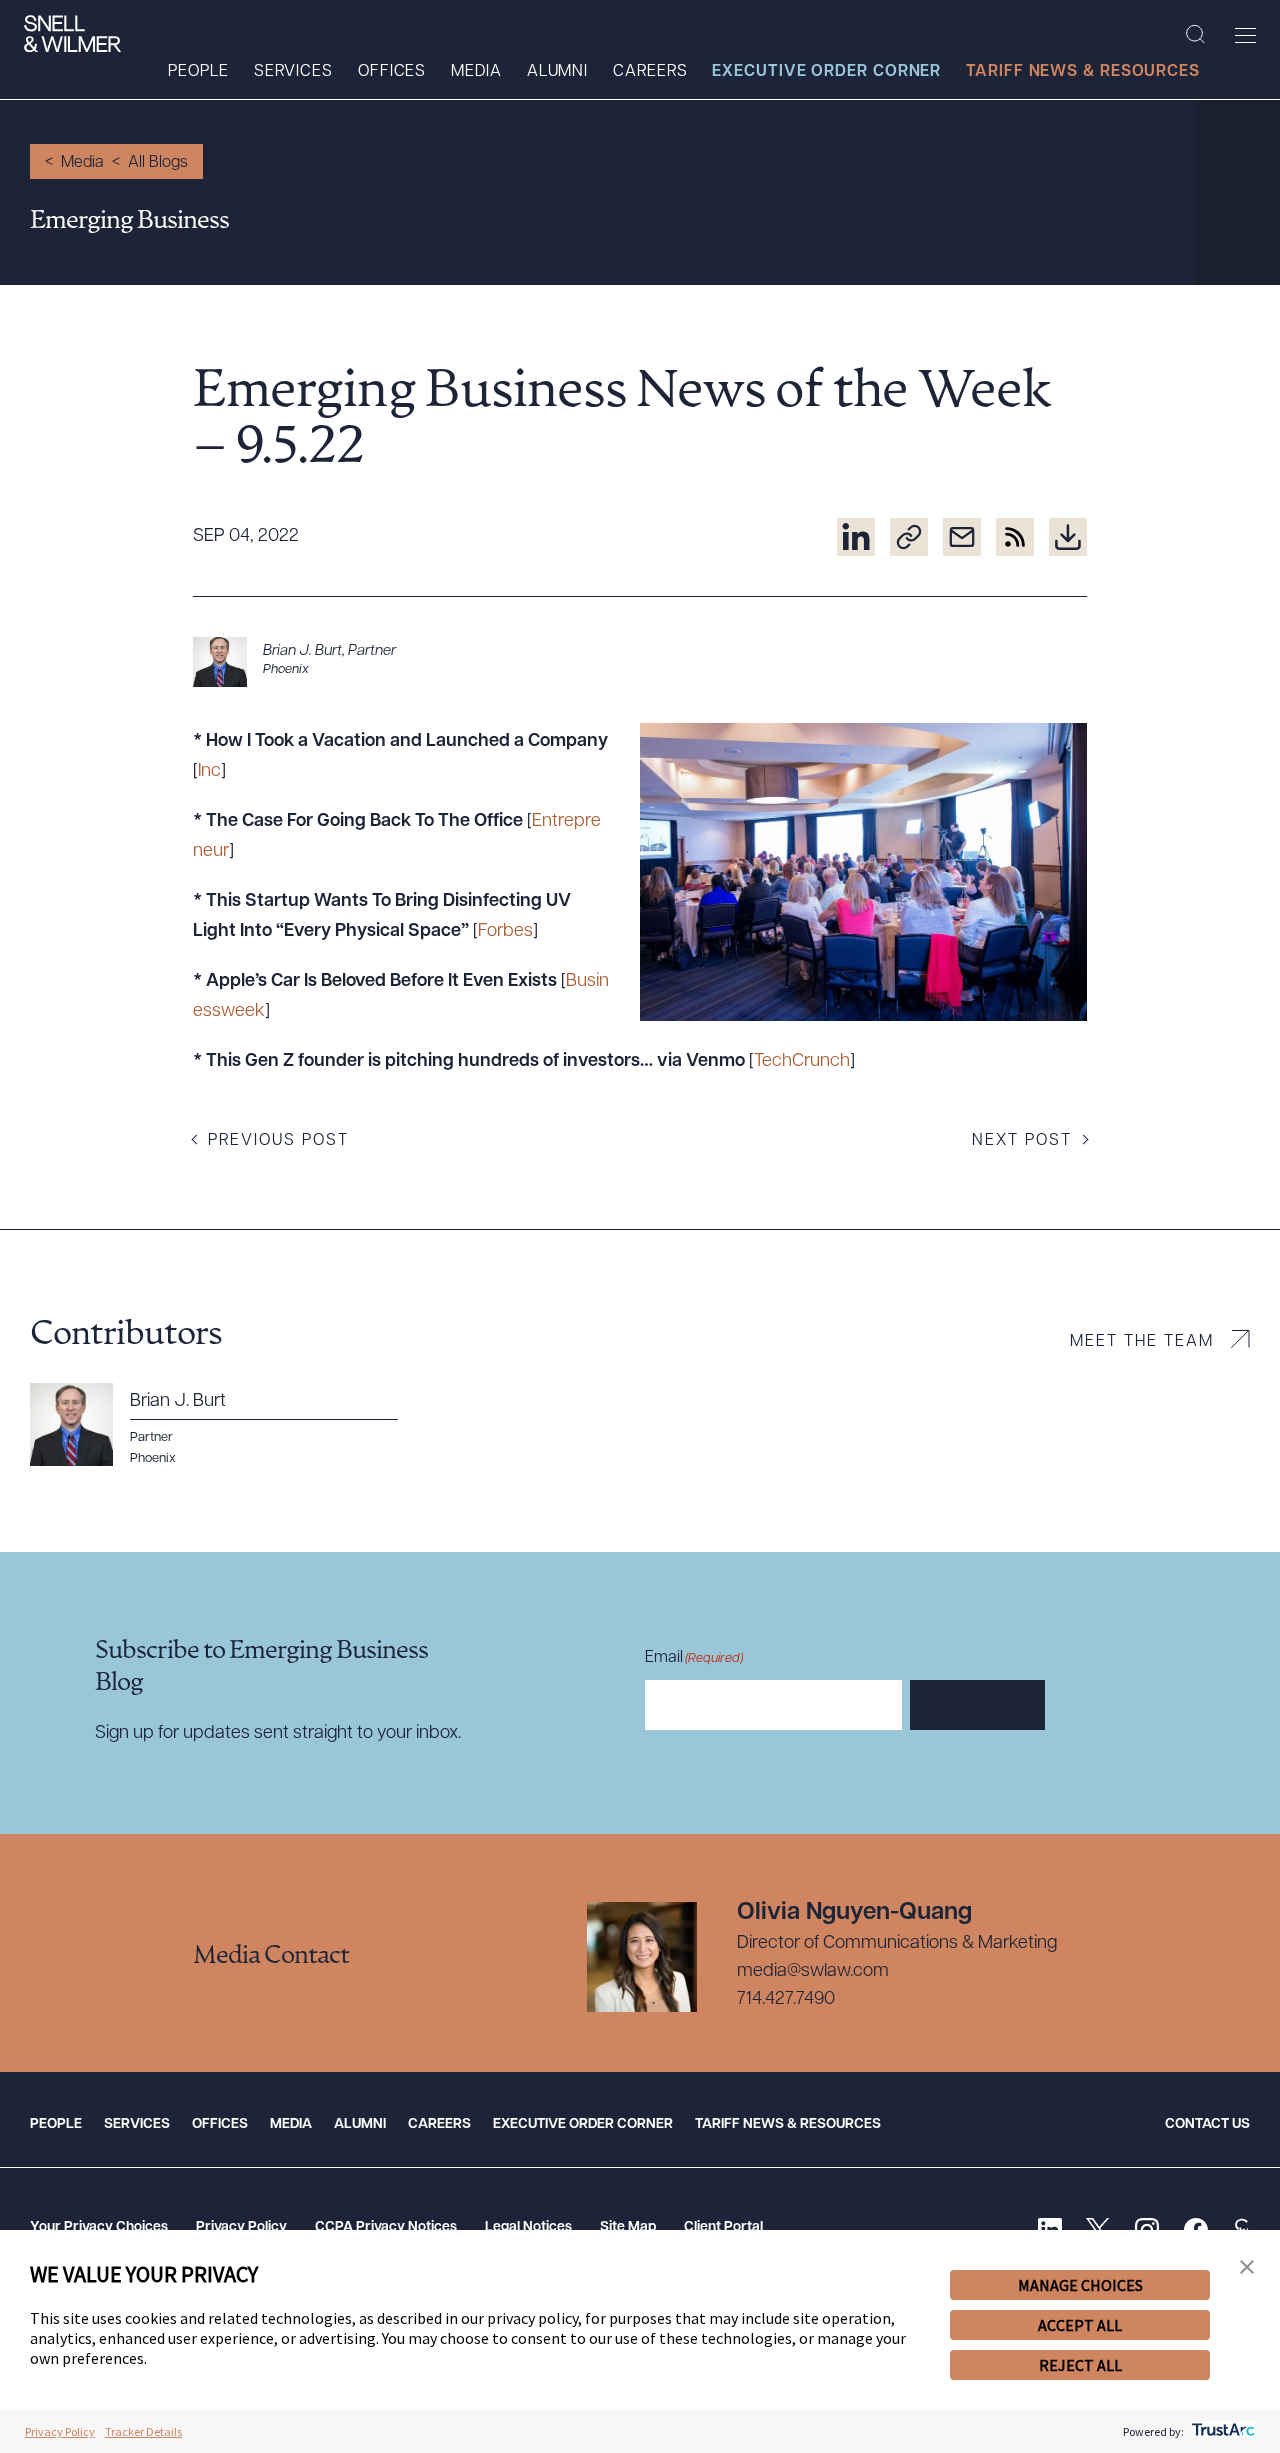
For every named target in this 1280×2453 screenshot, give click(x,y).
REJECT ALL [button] (1080, 2365)
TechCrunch (802, 1062)
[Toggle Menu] (1245, 35)
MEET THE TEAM (1142, 1342)
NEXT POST (1022, 1141)
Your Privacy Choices (99, 2227)
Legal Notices (528, 2227)
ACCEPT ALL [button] (1080, 2325)
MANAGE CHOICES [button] (1080, 2285)
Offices (392, 72)
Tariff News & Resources (1083, 72)
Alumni (557, 72)
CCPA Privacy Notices (386, 2227)
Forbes (505, 932)
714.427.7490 (786, 2000)
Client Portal (723, 2227)
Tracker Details (143, 2431)
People (198, 72)
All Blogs (158, 163)
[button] (1247, 2267)
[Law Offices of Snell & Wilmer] (72, 34)
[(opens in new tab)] (856, 537)
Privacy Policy (241, 2227)
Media (476, 72)
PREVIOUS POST (278, 1141)
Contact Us (1207, 2124)
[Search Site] (1195, 35)
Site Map (628, 2227)
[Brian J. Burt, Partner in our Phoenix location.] (640, 662)
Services (293, 72)
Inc (209, 772)
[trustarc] (1221, 2431)
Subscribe (977, 1706)
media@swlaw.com (813, 1972)
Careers (650, 72)
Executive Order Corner (826, 72)
